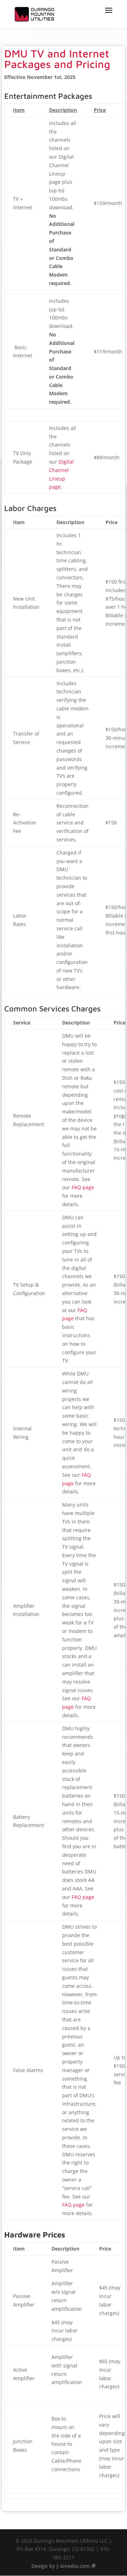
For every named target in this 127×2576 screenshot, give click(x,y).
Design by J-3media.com (61, 2566)
